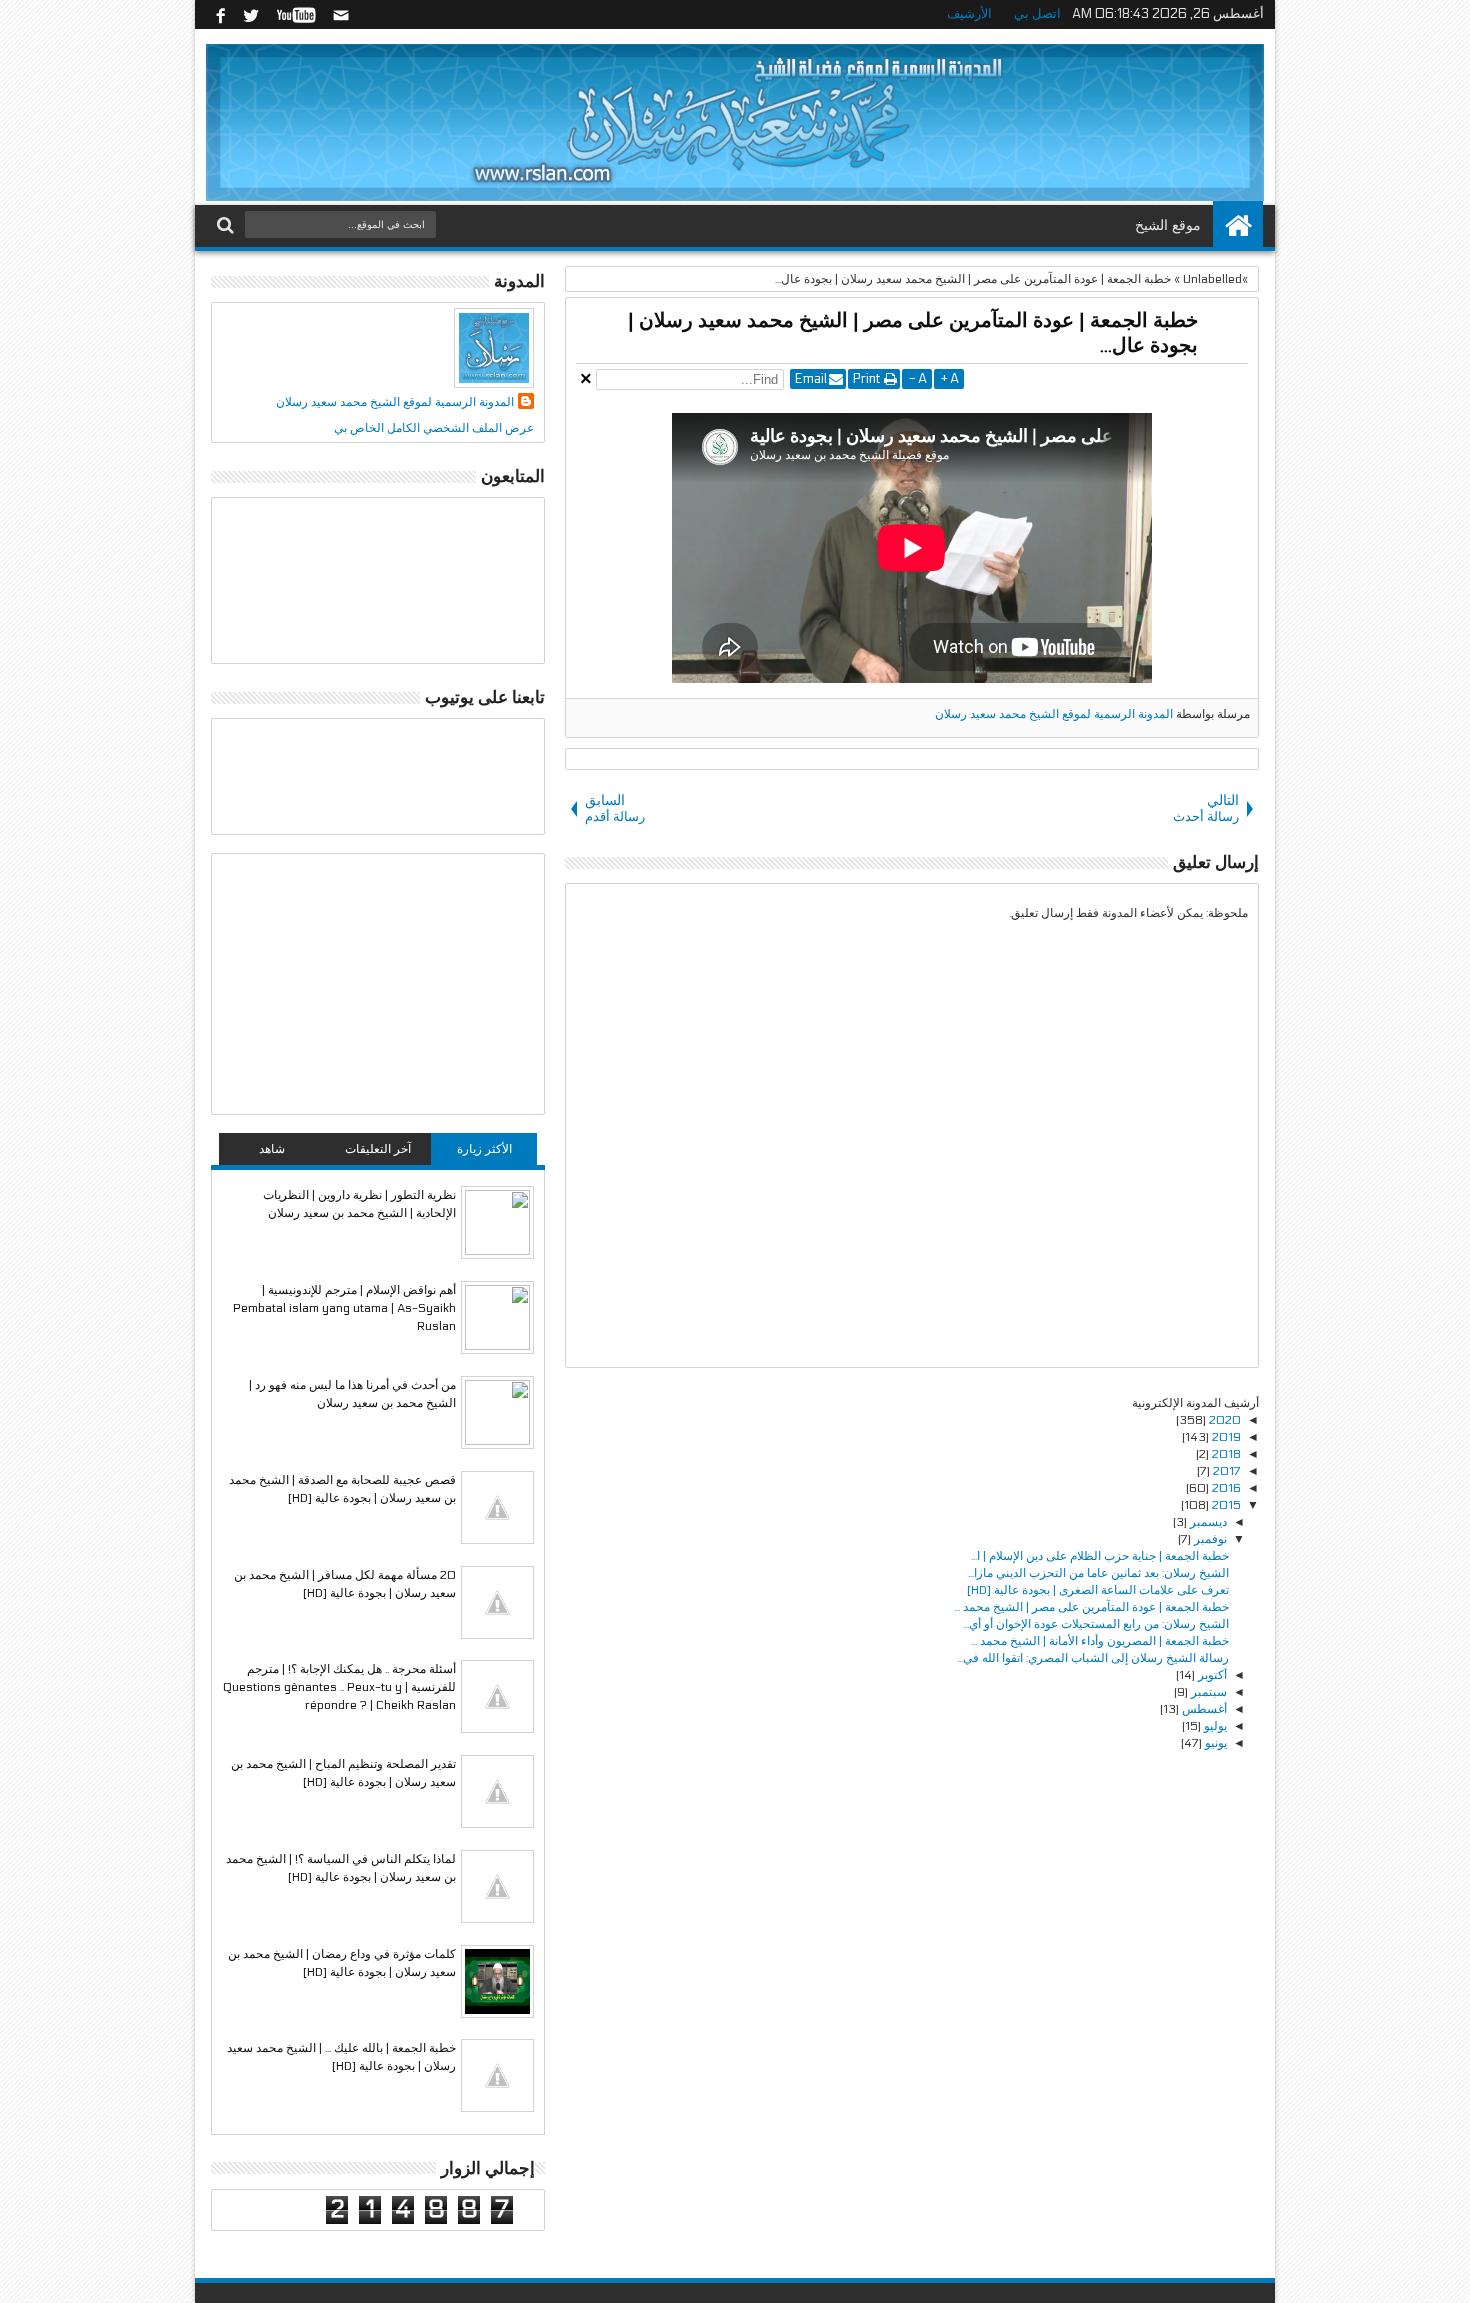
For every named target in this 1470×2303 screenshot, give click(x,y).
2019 (1225, 1437)
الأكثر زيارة (484, 1149)
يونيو (1214, 1743)
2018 (1225, 1454)
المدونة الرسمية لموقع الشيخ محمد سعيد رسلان (1054, 714)
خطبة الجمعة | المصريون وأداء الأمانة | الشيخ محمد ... (1100, 1641)
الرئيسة (1238, 226)
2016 (1225, 1488)
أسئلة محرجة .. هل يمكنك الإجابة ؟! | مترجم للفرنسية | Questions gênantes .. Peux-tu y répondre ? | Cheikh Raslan (339, 1687)
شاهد (272, 1149)
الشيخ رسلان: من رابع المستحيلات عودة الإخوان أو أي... (1096, 1624)
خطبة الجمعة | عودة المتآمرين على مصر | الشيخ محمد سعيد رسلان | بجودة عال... (913, 333)
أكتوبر (1211, 1675)
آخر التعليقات (378, 1149)
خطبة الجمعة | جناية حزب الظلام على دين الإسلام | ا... (1100, 1556)
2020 (1223, 1420)
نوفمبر (1209, 1539)
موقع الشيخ (1168, 225)
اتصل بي (1037, 14)
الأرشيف (969, 14)
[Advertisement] (378, 984)
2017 (1225, 1471)
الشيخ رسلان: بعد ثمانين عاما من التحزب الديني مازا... (1098, 1573)
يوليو (1214, 1726)
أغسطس (1203, 1709)
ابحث (227, 225)
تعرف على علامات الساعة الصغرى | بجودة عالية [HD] (1098, 1590)
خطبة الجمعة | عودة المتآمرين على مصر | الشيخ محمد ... (1091, 1607)
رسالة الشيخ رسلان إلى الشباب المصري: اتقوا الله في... (1093, 1658)
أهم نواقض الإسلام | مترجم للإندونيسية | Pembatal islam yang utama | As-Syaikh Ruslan (344, 1308)
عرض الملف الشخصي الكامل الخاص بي (434, 428)
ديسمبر (1207, 1522)
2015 (1225, 1505)
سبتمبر (1207, 1692)
